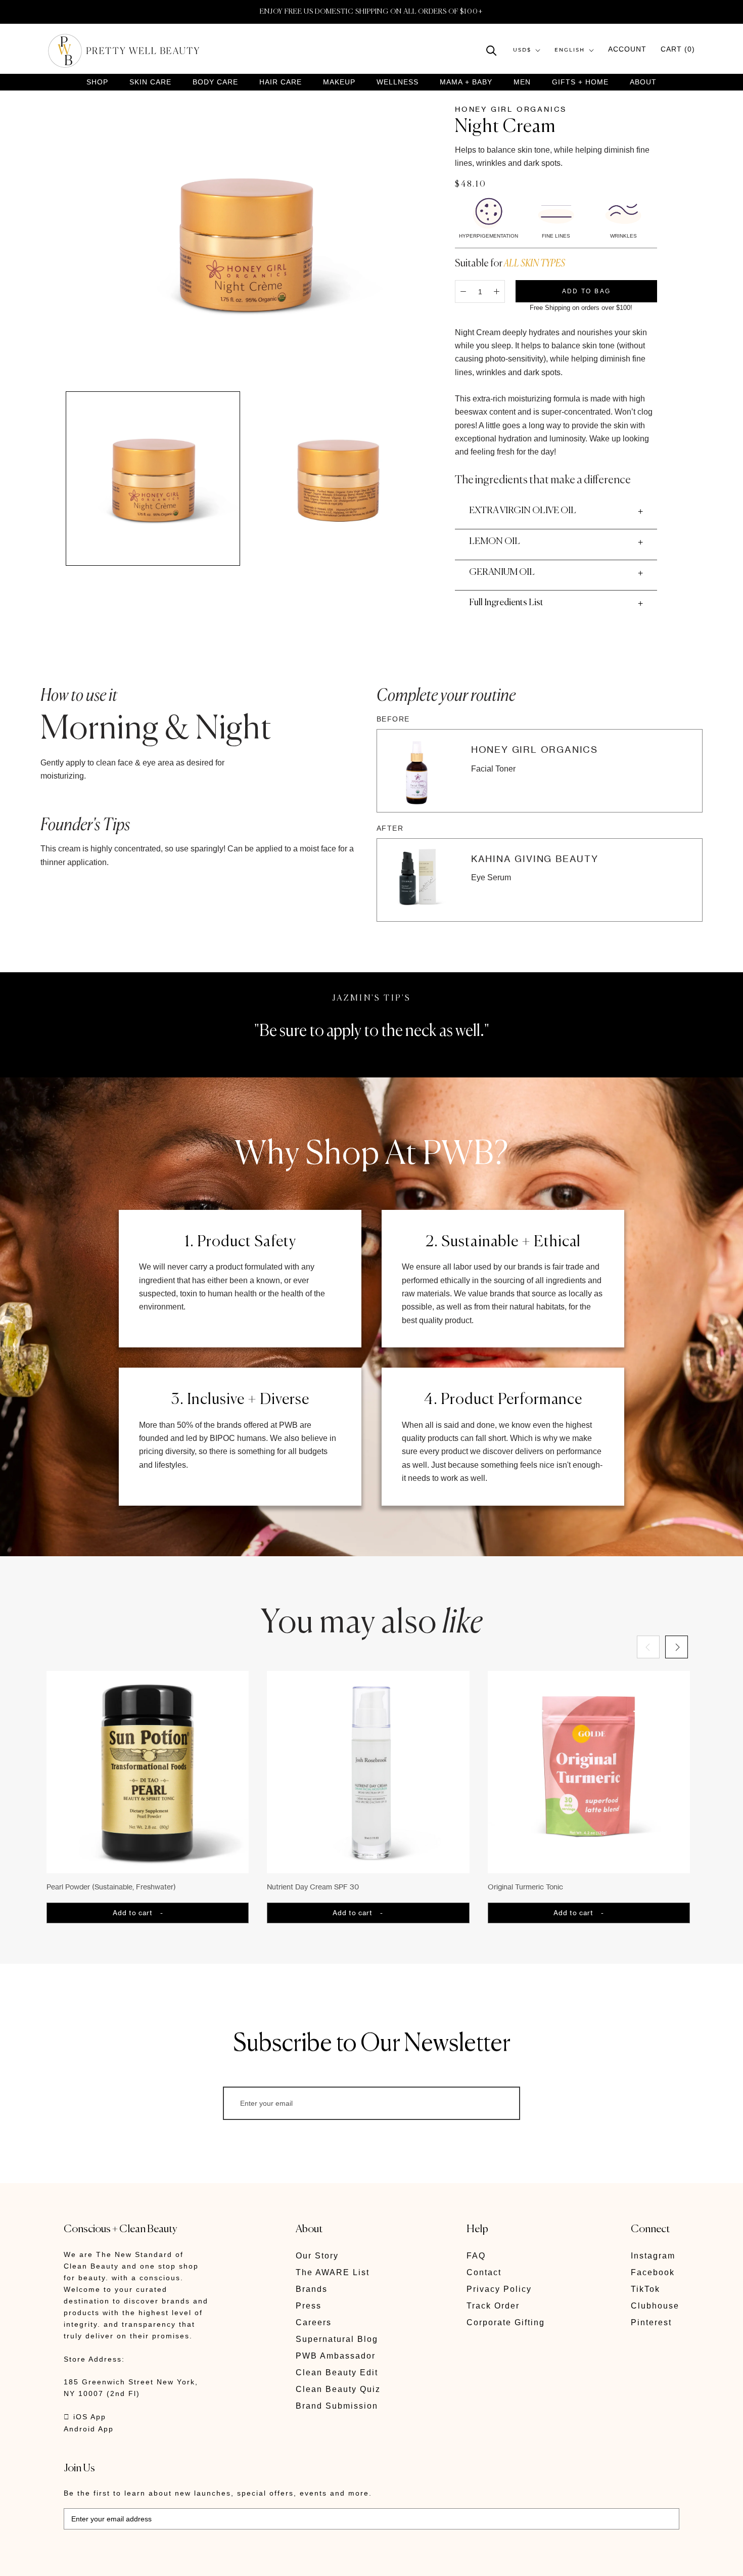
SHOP (97, 82)
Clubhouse (655, 2306)
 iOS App (85, 2417)
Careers (314, 2322)
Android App (89, 2429)
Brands (312, 2289)
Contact (484, 2272)
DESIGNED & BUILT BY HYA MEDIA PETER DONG (159, 2561)
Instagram (653, 2256)
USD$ (522, 50)
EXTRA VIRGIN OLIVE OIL (523, 511)
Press (309, 2306)
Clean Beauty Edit (337, 2372)
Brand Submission (337, 2406)
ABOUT (643, 82)
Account (627, 50)
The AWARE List (333, 2272)
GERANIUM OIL (502, 572)
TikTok (645, 2289)
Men (522, 82)
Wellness (398, 82)
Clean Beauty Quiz (338, 2389)
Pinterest (651, 2322)
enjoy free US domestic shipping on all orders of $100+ (371, 12)
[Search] (492, 50)
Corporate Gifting (506, 2322)
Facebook (653, 2272)
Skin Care (150, 82)
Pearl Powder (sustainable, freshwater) (111, 1887)
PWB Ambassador (336, 2356)
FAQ (476, 2256)
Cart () (678, 50)
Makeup (339, 82)
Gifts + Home (580, 82)
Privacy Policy (499, 2289)
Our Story (317, 2256)
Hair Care (281, 82)
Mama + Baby (466, 82)
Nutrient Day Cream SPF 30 (313, 1887)
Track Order (493, 2306)
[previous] (648, 1647)
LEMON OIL (495, 541)
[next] (676, 1647)
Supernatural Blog (337, 2339)
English (570, 50)
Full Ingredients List (506, 603)
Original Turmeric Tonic (525, 1887)
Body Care (215, 82)
